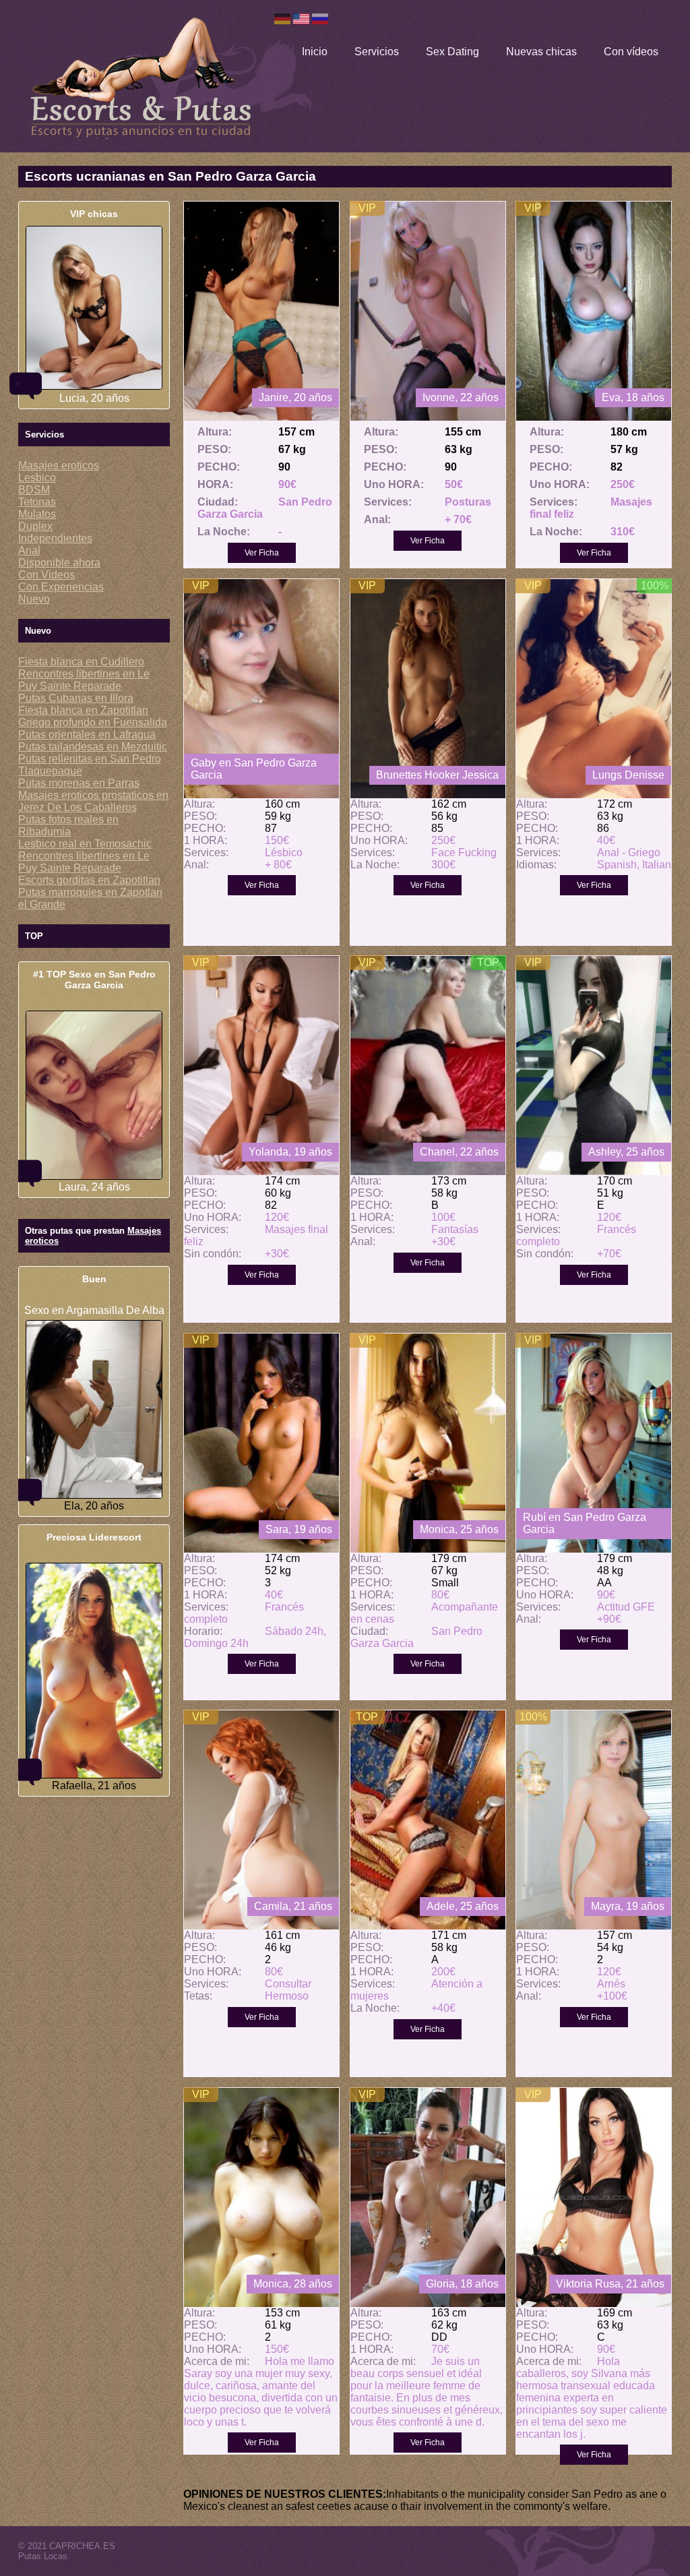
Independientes (55, 538)
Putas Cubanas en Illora (76, 698)
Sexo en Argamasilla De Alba (94, 1310)
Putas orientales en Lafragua (87, 735)
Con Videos (46, 575)
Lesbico (37, 478)
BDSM (34, 490)
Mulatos (37, 514)
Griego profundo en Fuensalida (93, 722)
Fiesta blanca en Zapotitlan (83, 710)
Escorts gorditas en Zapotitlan (89, 880)
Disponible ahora (59, 563)
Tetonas (37, 502)
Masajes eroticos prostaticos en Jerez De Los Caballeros (93, 801)
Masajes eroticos (59, 466)
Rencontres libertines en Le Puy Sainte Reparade (84, 680)
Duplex (35, 526)
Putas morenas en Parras (79, 783)
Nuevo (34, 599)
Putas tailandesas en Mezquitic (93, 747)
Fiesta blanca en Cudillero (81, 662)
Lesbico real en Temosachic (85, 844)
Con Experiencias (61, 587)
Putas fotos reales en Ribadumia (68, 826)
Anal (29, 550)
